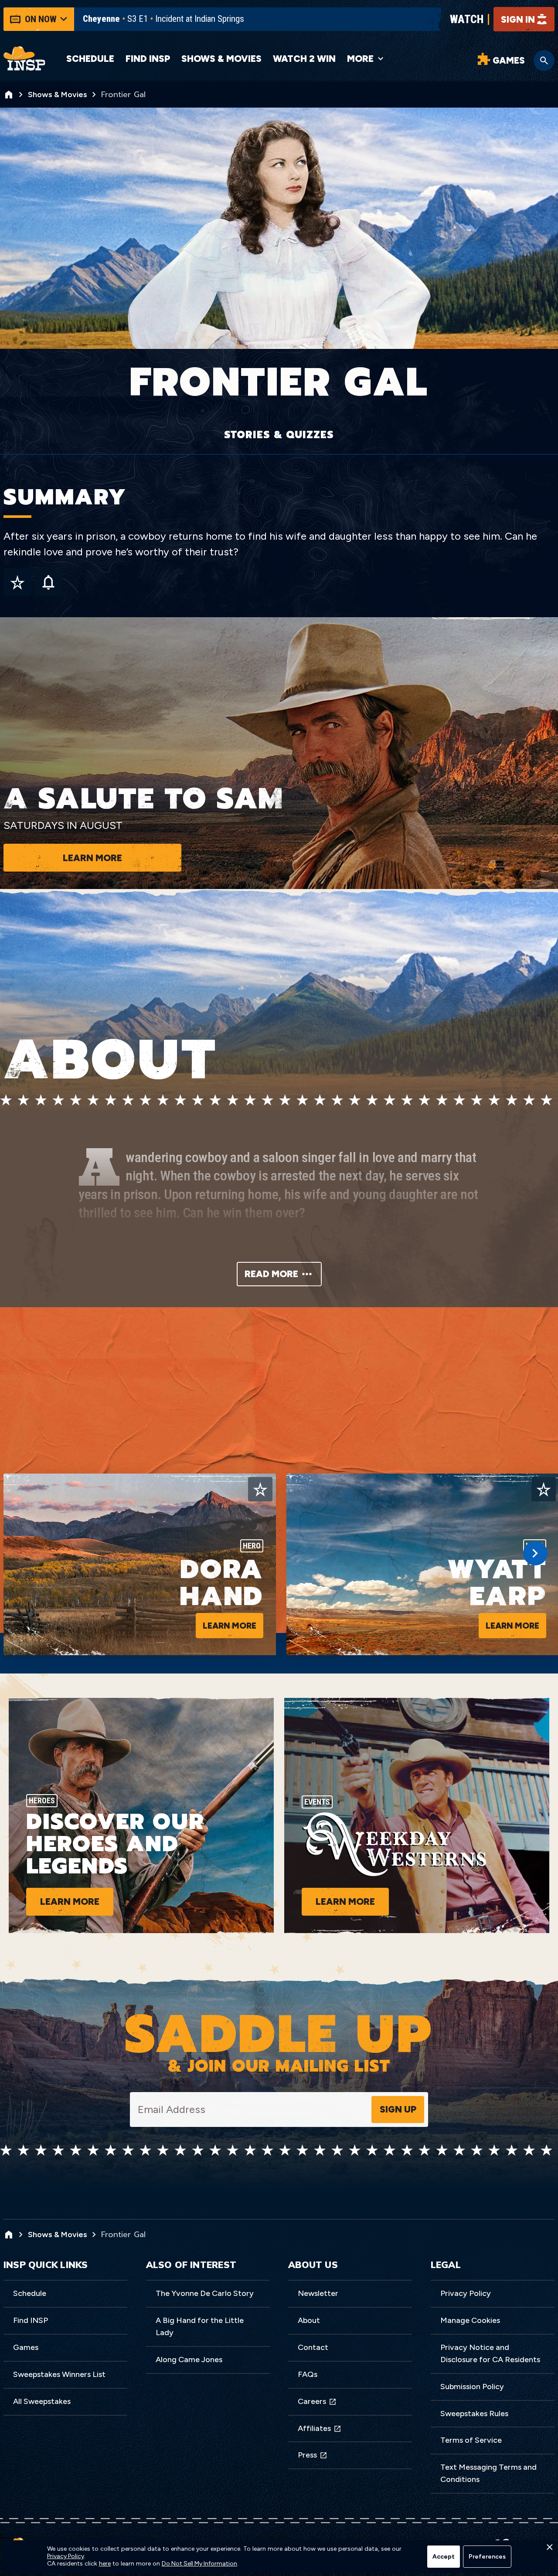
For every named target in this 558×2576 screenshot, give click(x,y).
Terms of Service (471, 2440)
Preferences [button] (487, 2557)
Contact (313, 2347)
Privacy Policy (466, 2293)
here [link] (105, 2564)
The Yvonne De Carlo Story (205, 2293)
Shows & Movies (221, 59)
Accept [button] (444, 2557)
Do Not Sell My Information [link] (199, 2564)
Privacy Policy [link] (66, 2556)
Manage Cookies (470, 2320)
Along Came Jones (189, 2360)
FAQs (308, 2374)
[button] (549, 2549)
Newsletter (318, 2293)
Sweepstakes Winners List (59, 2374)
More (360, 59)
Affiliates (314, 2428)
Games (26, 2347)
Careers (312, 2401)
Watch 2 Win (304, 59)
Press (307, 2455)
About (309, 2320)
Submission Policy (472, 2387)
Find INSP (148, 59)
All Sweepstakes (42, 2401)
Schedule (90, 59)
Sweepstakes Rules (474, 2414)
